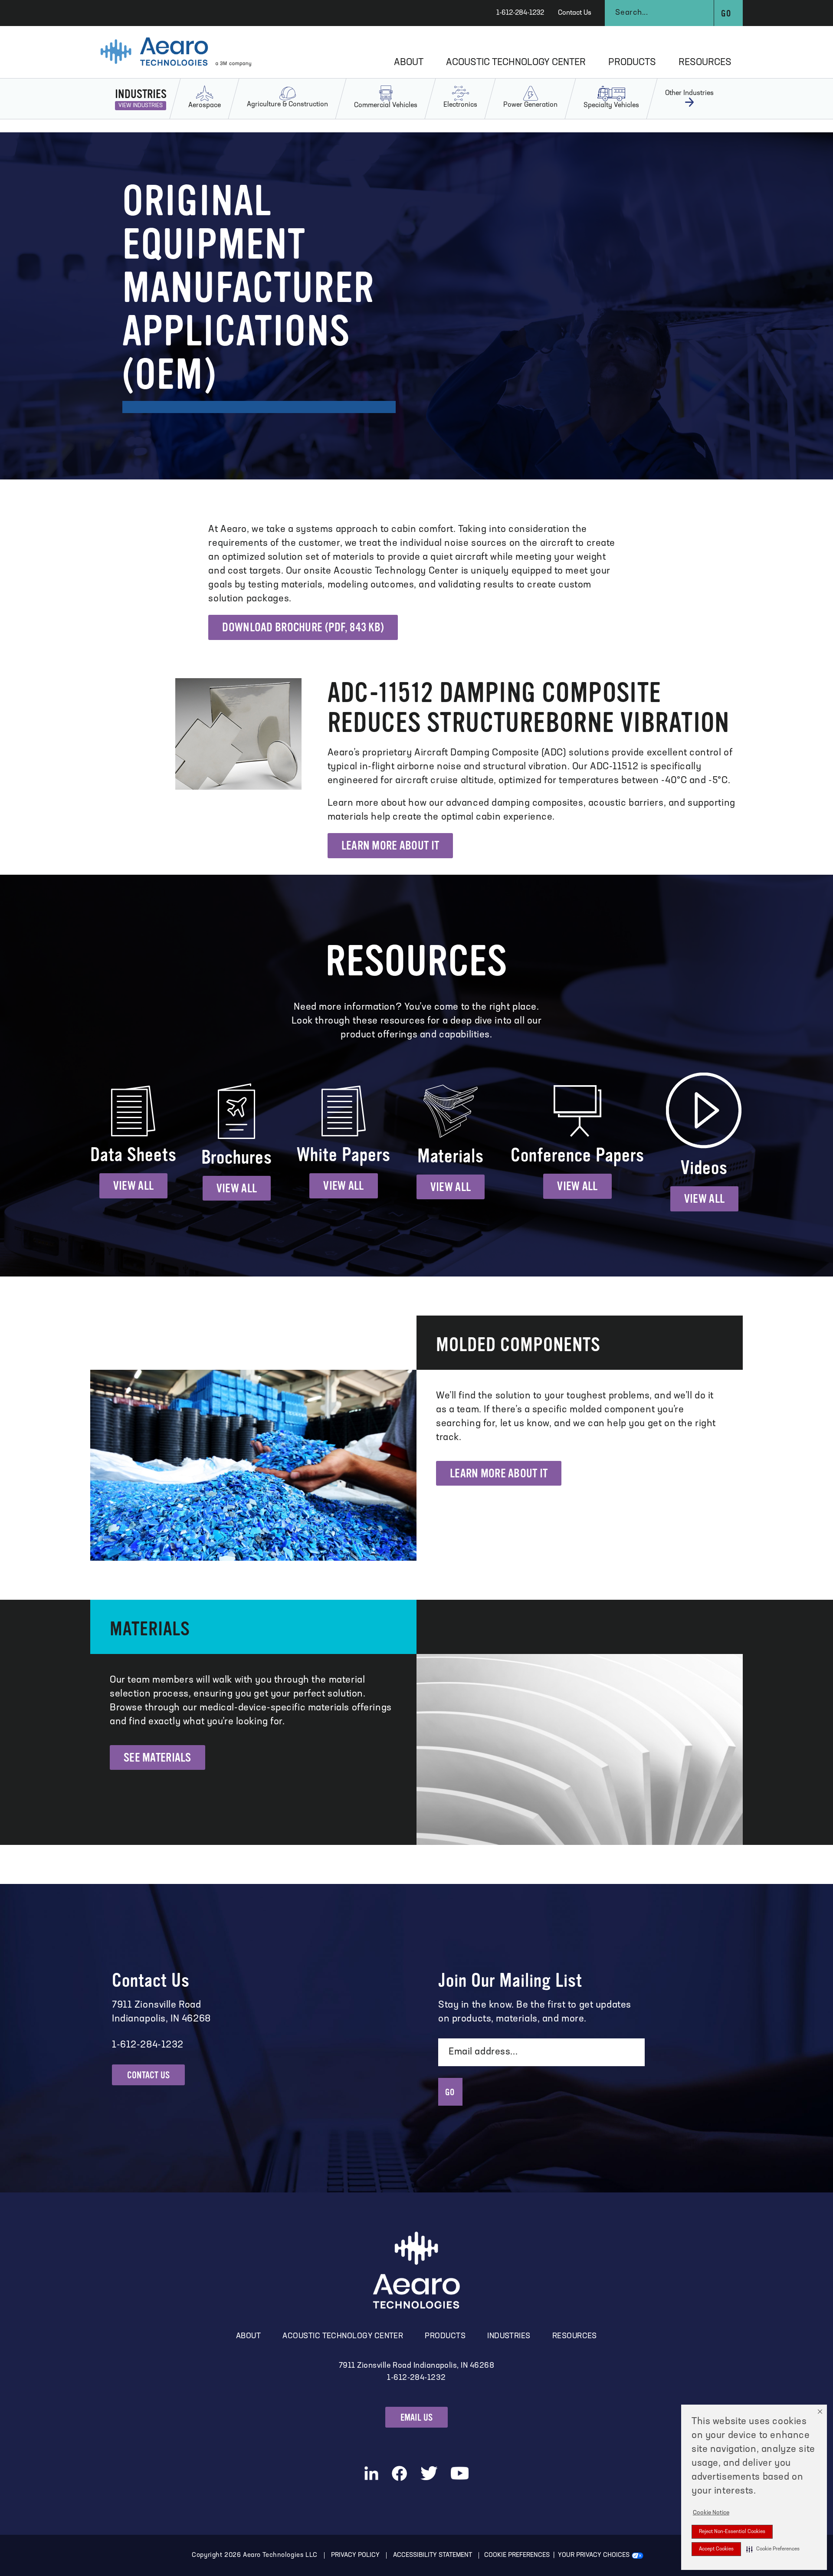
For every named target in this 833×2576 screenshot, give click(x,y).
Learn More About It (390, 846)
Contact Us (575, 13)
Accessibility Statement (433, 2555)
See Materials (157, 1758)
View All (133, 1186)
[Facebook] (399, 2473)
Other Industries (689, 93)
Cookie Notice (711, 2513)
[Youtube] (460, 2473)
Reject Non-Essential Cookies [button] (732, 2532)
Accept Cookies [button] (716, 2549)
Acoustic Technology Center (516, 63)
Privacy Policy (355, 2555)
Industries (509, 2336)
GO (450, 2092)
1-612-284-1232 (520, 13)
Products (632, 63)
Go (726, 14)
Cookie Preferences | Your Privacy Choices (557, 2555)
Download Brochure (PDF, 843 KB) (303, 627)
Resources (705, 63)
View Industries (141, 106)
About (409, 63)
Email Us (417, 2417)
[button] (773, 2549)
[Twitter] (429, 2473)
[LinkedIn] (371, 2473)
